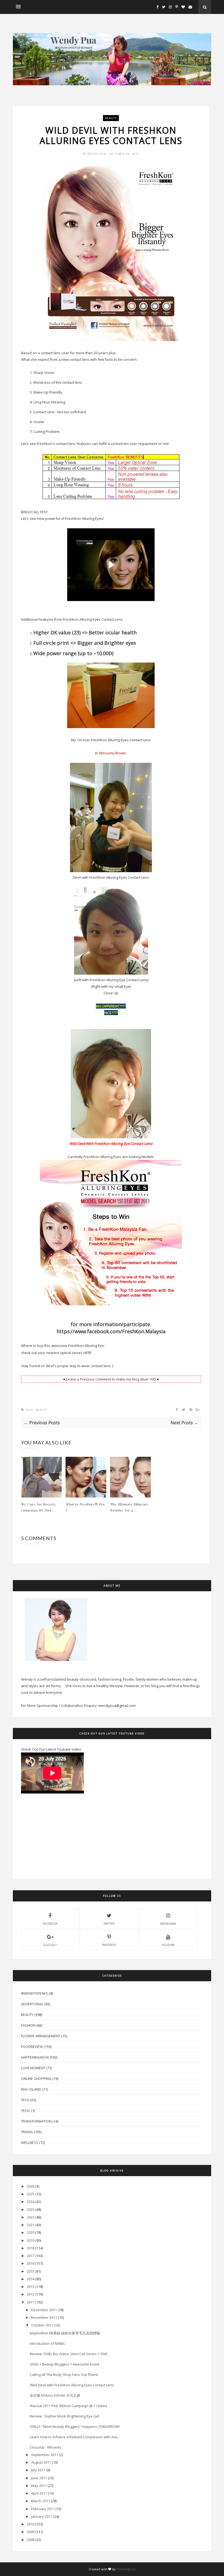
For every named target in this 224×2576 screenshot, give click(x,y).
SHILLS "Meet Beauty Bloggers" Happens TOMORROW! (75, 2426)
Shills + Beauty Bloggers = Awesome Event (64, 2364)
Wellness (30, 2143)
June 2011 (39, 2478)
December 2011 (44, 2310)
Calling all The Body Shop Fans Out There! (64, 2375)
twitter (109, 1924)
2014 (31, 2279)
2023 (31, 2209)
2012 (31, 2294)
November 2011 (44, 2317)
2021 (31, 2225)
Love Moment (33, 2068)
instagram (168, 1924)
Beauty (111, 118)
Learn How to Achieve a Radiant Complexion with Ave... (75, 2437)
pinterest (109, 1945)
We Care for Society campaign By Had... (39, 1507)
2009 (31, 2532)
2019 (31, 2240)
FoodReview (32, 2047)
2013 (31, 2287)
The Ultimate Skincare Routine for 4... (129, 1507)
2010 (31, 2524)
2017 (31, 2256)
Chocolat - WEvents (46, 2447)
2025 (31, 2194)
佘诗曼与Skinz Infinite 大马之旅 (55, 2395)
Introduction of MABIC (48, 2343)
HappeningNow (35, 2057)
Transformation (36, 2121)
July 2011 (38, 2470)
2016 (31, 2263)
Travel (27, 2132)
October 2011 (42, 2325)
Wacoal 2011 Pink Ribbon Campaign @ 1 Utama (68, 2406)
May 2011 (39, 2486)
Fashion (28, 2025)
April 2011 (39, 2493)
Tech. (26, 2111)
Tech (25, 2100)
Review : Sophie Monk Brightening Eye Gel (64, 2416)
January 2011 (42, 2516)
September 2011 (45, 2455)
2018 (31, 2248)
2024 (31, 2202)
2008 (31, 2540)
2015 (31, 2271)
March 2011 (41, 2501)
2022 (31, 2217)
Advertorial (32, 2004)
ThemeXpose (126, 2569)
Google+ (50, 1945)
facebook (50, 1924)
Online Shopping (36, 2079)
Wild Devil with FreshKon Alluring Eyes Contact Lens (72, 2385)
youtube (168, 1945)
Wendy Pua (97, 154)
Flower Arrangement (41, 2036)
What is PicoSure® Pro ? (85, 1507)
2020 (31, 2232)
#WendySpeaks (35, 1993)
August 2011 (41, 2462)
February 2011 (43, 2509)
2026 (31, 2186)
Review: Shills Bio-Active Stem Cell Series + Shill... (70, 2354)
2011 (31, 2302)
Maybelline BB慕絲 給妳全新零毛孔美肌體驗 (65, 2333)
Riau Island (31, 2089)
